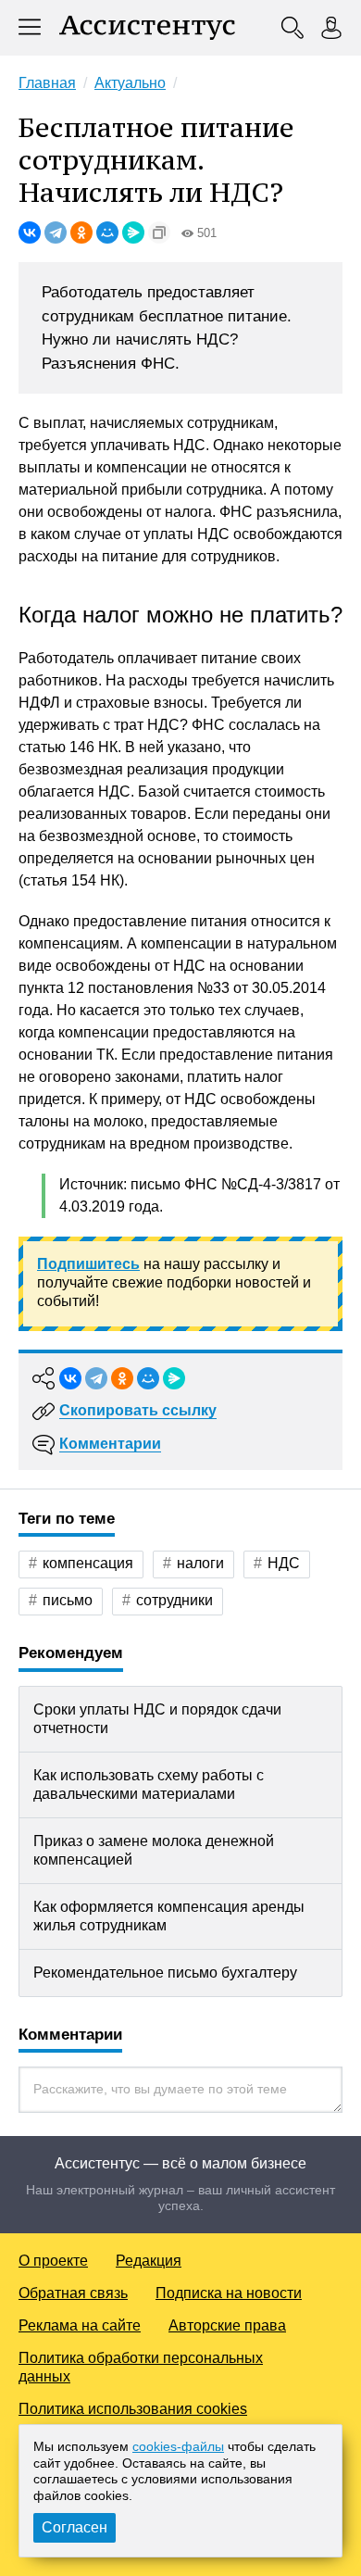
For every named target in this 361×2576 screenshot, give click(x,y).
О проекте (53, 2261)
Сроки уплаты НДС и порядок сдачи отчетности (157, 1719)
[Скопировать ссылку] (159, 232)
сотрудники (174, 1600)
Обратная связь (73, 2293)
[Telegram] (56, 232)
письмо (68, 1600)
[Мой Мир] (107, 232)
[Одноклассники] (81, 232)
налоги (200, 1563)
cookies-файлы (178, 2446)
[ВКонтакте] (30, 232)
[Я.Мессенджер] (133, 232)
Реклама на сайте (80, 2325)
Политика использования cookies (133, 2409)
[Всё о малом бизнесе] (147, 28)
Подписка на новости (229, 2293)
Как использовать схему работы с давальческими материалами (149, 1784)
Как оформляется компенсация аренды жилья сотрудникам (169, 1916)
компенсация (88, 1563)
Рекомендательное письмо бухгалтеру (165, 1973)
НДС (284, 1563)
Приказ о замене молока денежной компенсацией (154, 1850)
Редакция (149, 2261)
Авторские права (227, 2325)
